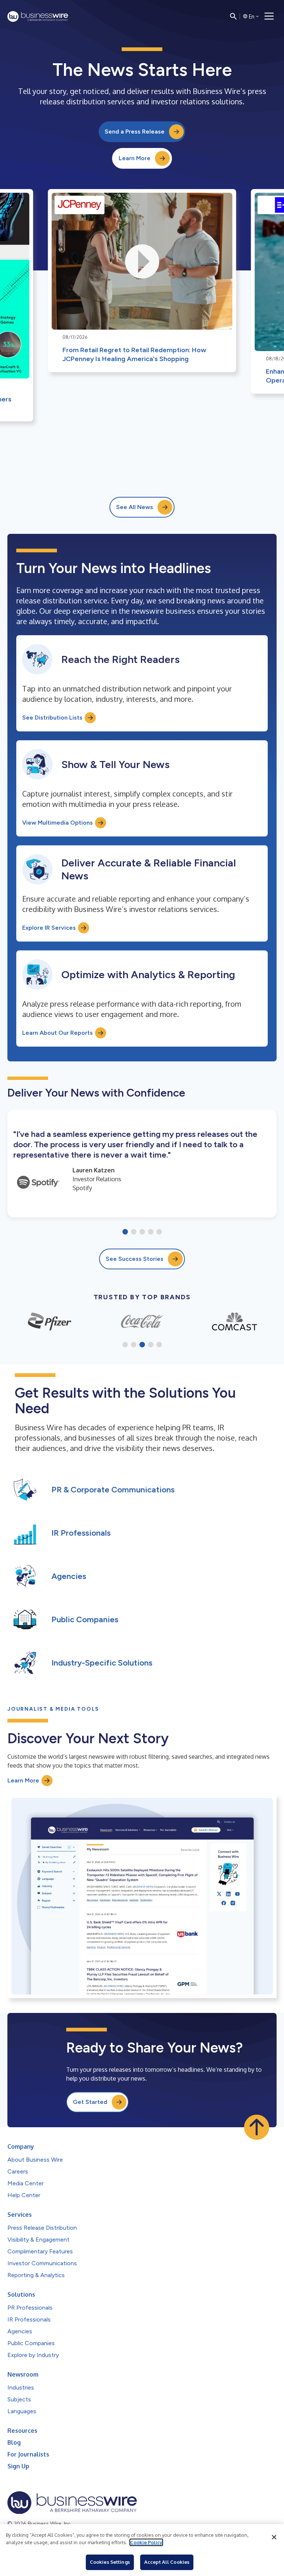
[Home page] (38, 16)
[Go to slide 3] (142, 1232)
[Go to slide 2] (134, 1232)
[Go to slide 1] (125, 1232)
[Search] (233, 16)
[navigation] (269, 16)
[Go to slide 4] (151, 1232)
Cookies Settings (110, 2562)
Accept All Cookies (167, 2562)
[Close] (274, 2537)
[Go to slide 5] (159, 1232)
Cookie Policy (146, 2542)
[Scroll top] (257, 2127)
